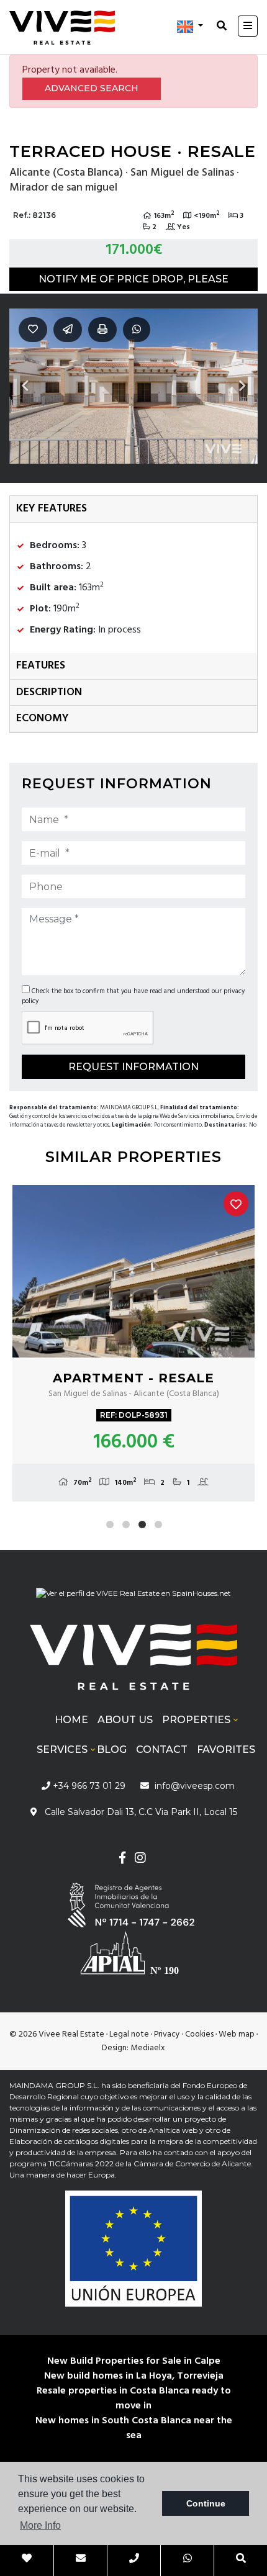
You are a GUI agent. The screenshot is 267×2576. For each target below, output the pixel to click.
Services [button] (62, 1750)
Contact (162, 1750)
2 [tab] (126, 1524)
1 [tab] (110, 1524)
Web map (237, 2034)
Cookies (199, 2034)
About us (125, 1720)
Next (242, 386)
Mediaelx (148, 2048)
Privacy (167, 2034)
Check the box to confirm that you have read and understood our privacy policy (133, 996)
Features (41, 666)
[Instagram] (140, 1859)
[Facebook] (122, 1859)
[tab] (133, 509)
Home (71, 1720)
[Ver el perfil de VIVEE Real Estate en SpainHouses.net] (133, 1598)
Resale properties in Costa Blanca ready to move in (134, 2398)
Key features (52, 509)
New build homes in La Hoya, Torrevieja (134, 2376)
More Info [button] (40, 2525)
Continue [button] (206, 2503)
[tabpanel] (133, 1343)
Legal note (129, 2034)
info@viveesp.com (195, 1786)
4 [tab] (158, 1524)
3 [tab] (142, 1524)
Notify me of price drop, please (133, 279)
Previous (25, 386)
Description (49, 692)
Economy (43, 718)
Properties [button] (196, 1720)
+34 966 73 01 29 (88, 1786)
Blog (112, 1750)
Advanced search (92, 88)
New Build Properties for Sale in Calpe (134, 2361)
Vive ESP (62, 27)
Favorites (226, 1750)
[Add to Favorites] (236, 1204)
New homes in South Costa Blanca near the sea (134, 2428)
